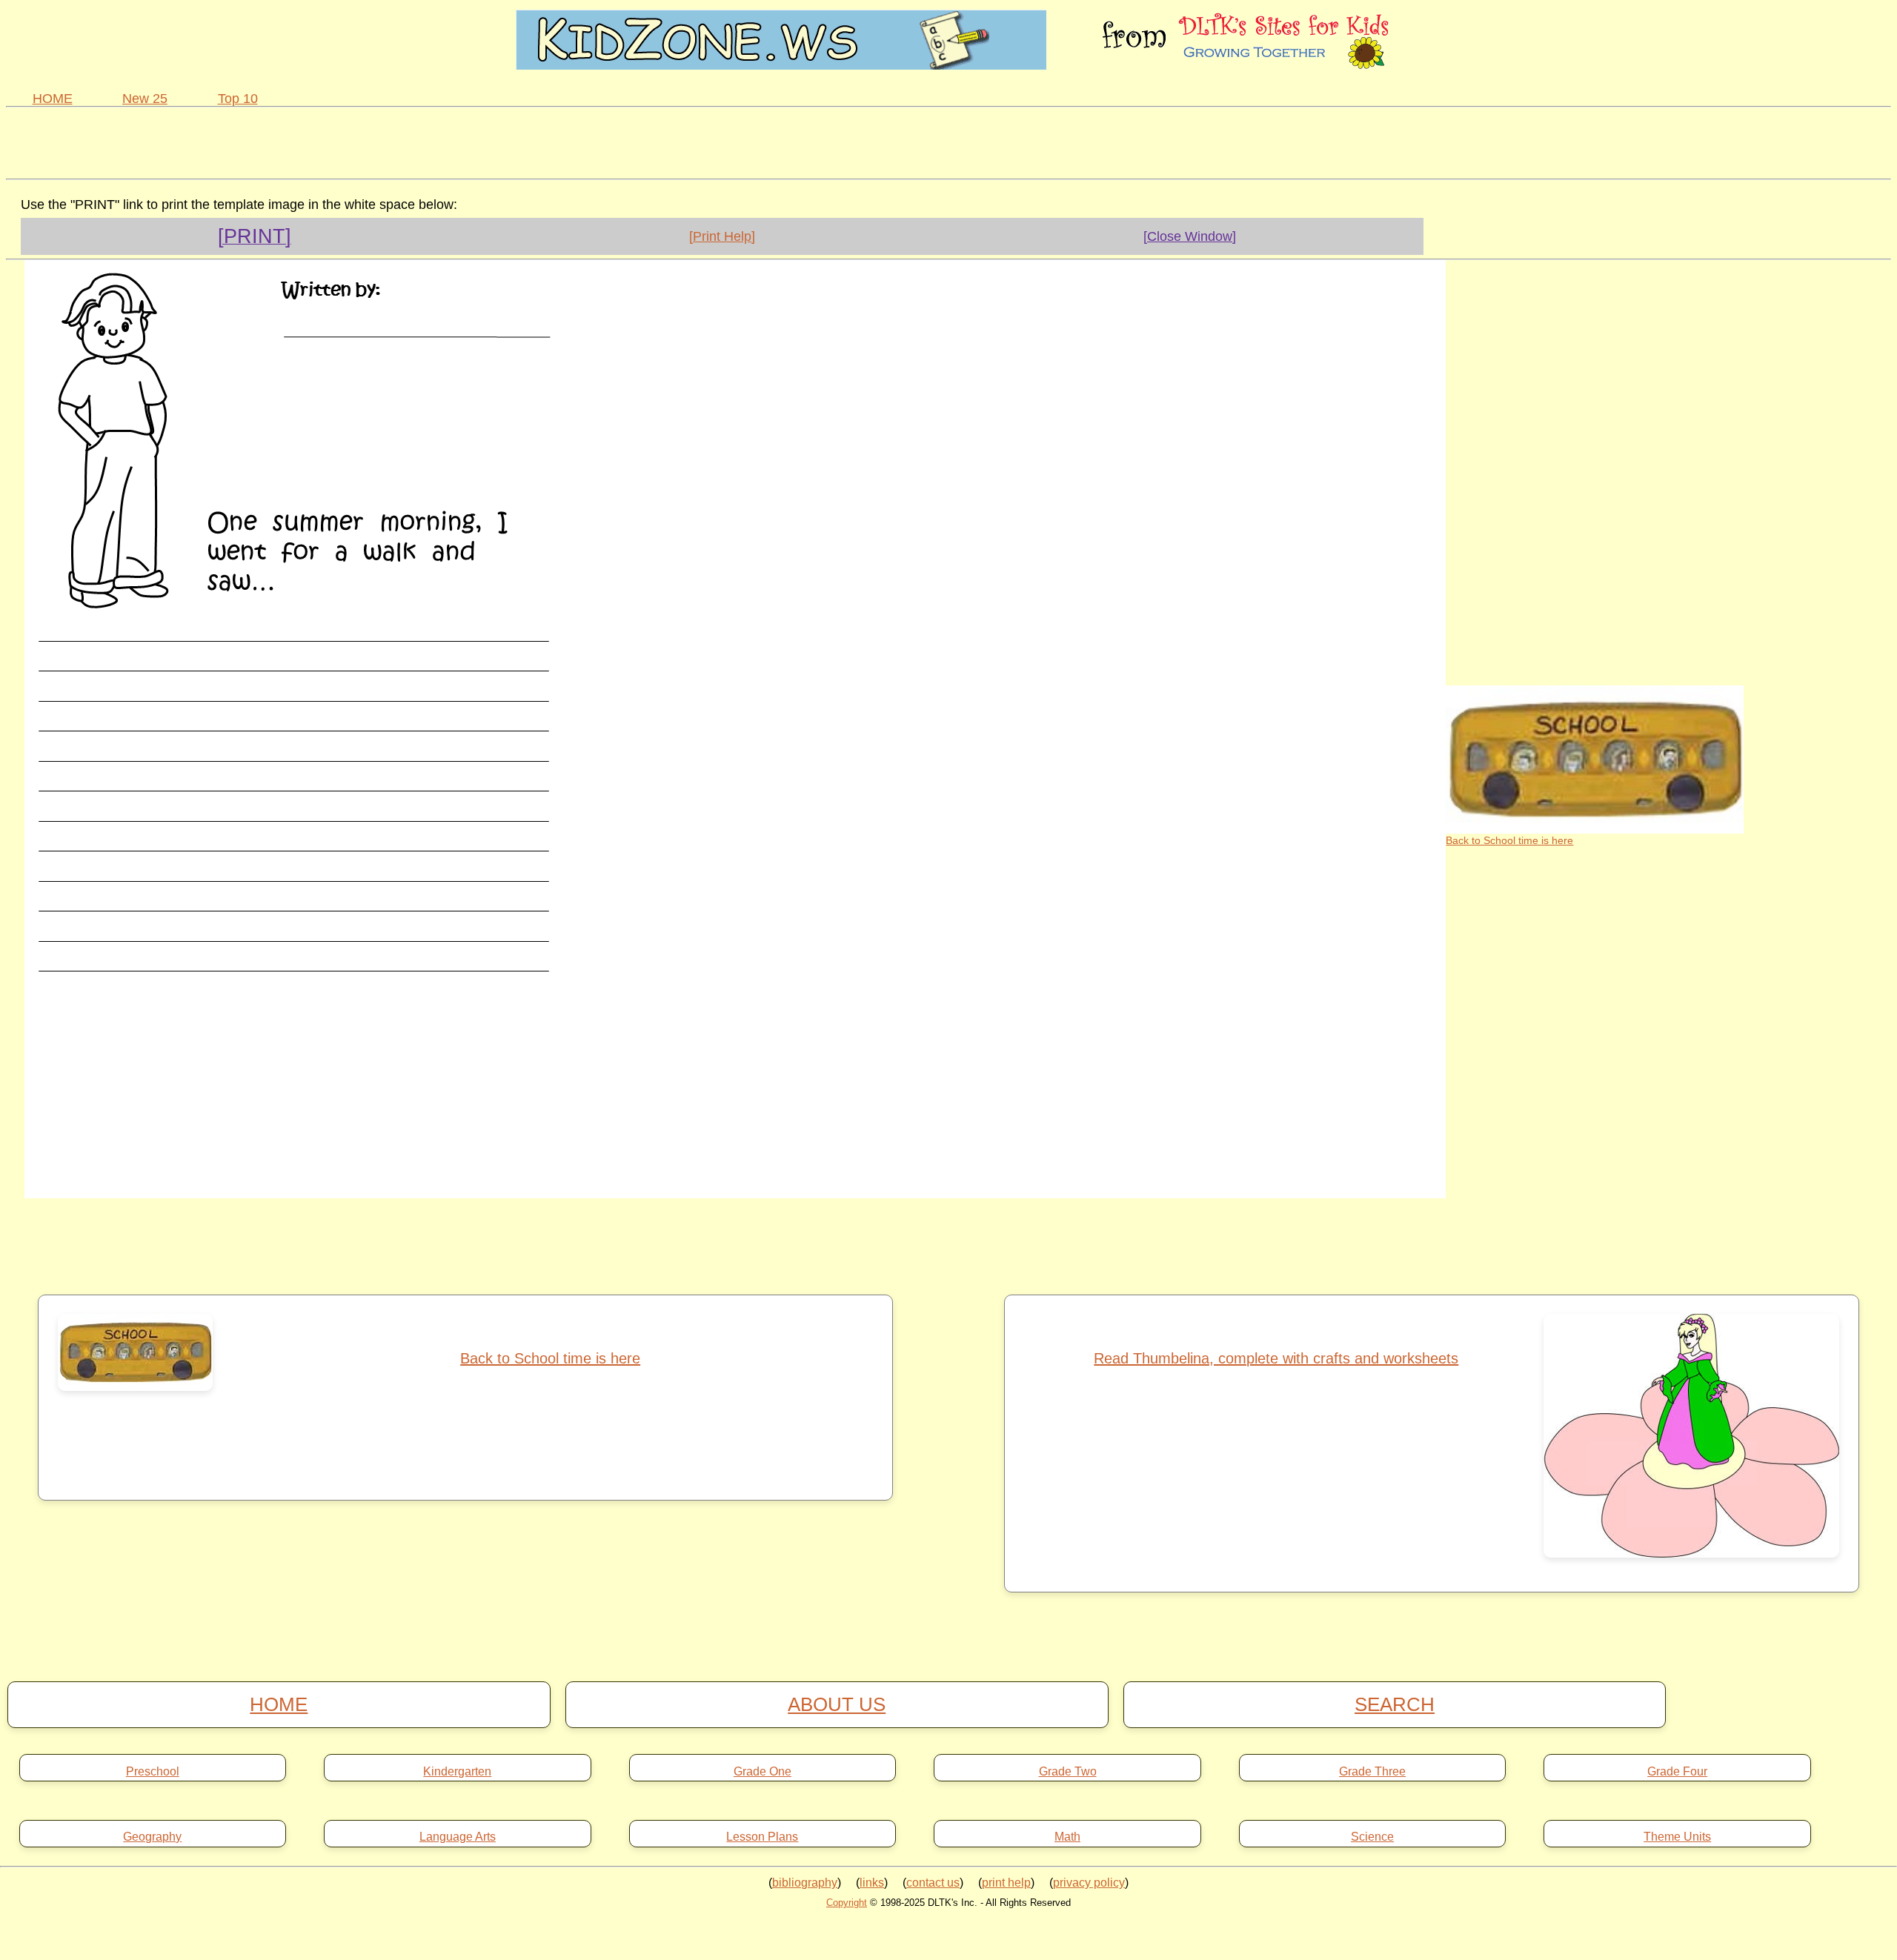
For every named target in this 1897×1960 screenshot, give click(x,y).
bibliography (805, 1883)
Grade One (763, 1772)
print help (1006, 1883)
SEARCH (1395, 1704)
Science (1372, 1837)
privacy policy (1089, 1883)
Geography (152, 1837)
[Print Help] (722, 236)
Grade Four (1677, 1772)
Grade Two (1068, 1772)
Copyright (847, 1903)
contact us (933, 1883)
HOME (53, 99)
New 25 (145, 99)
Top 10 (238, 99)
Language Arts (458, 1837)
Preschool (153, 1772)
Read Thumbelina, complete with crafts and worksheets (1276, 1358)
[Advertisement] (948, 141)
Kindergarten (457, 1772)
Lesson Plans (762, 1837)
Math (1067, 1837)
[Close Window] (1190, 236)
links (872, 1883)
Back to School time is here (1509, 840)
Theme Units (1677, 1837)
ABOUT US (837, 1704)
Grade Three (1372, 1772)
